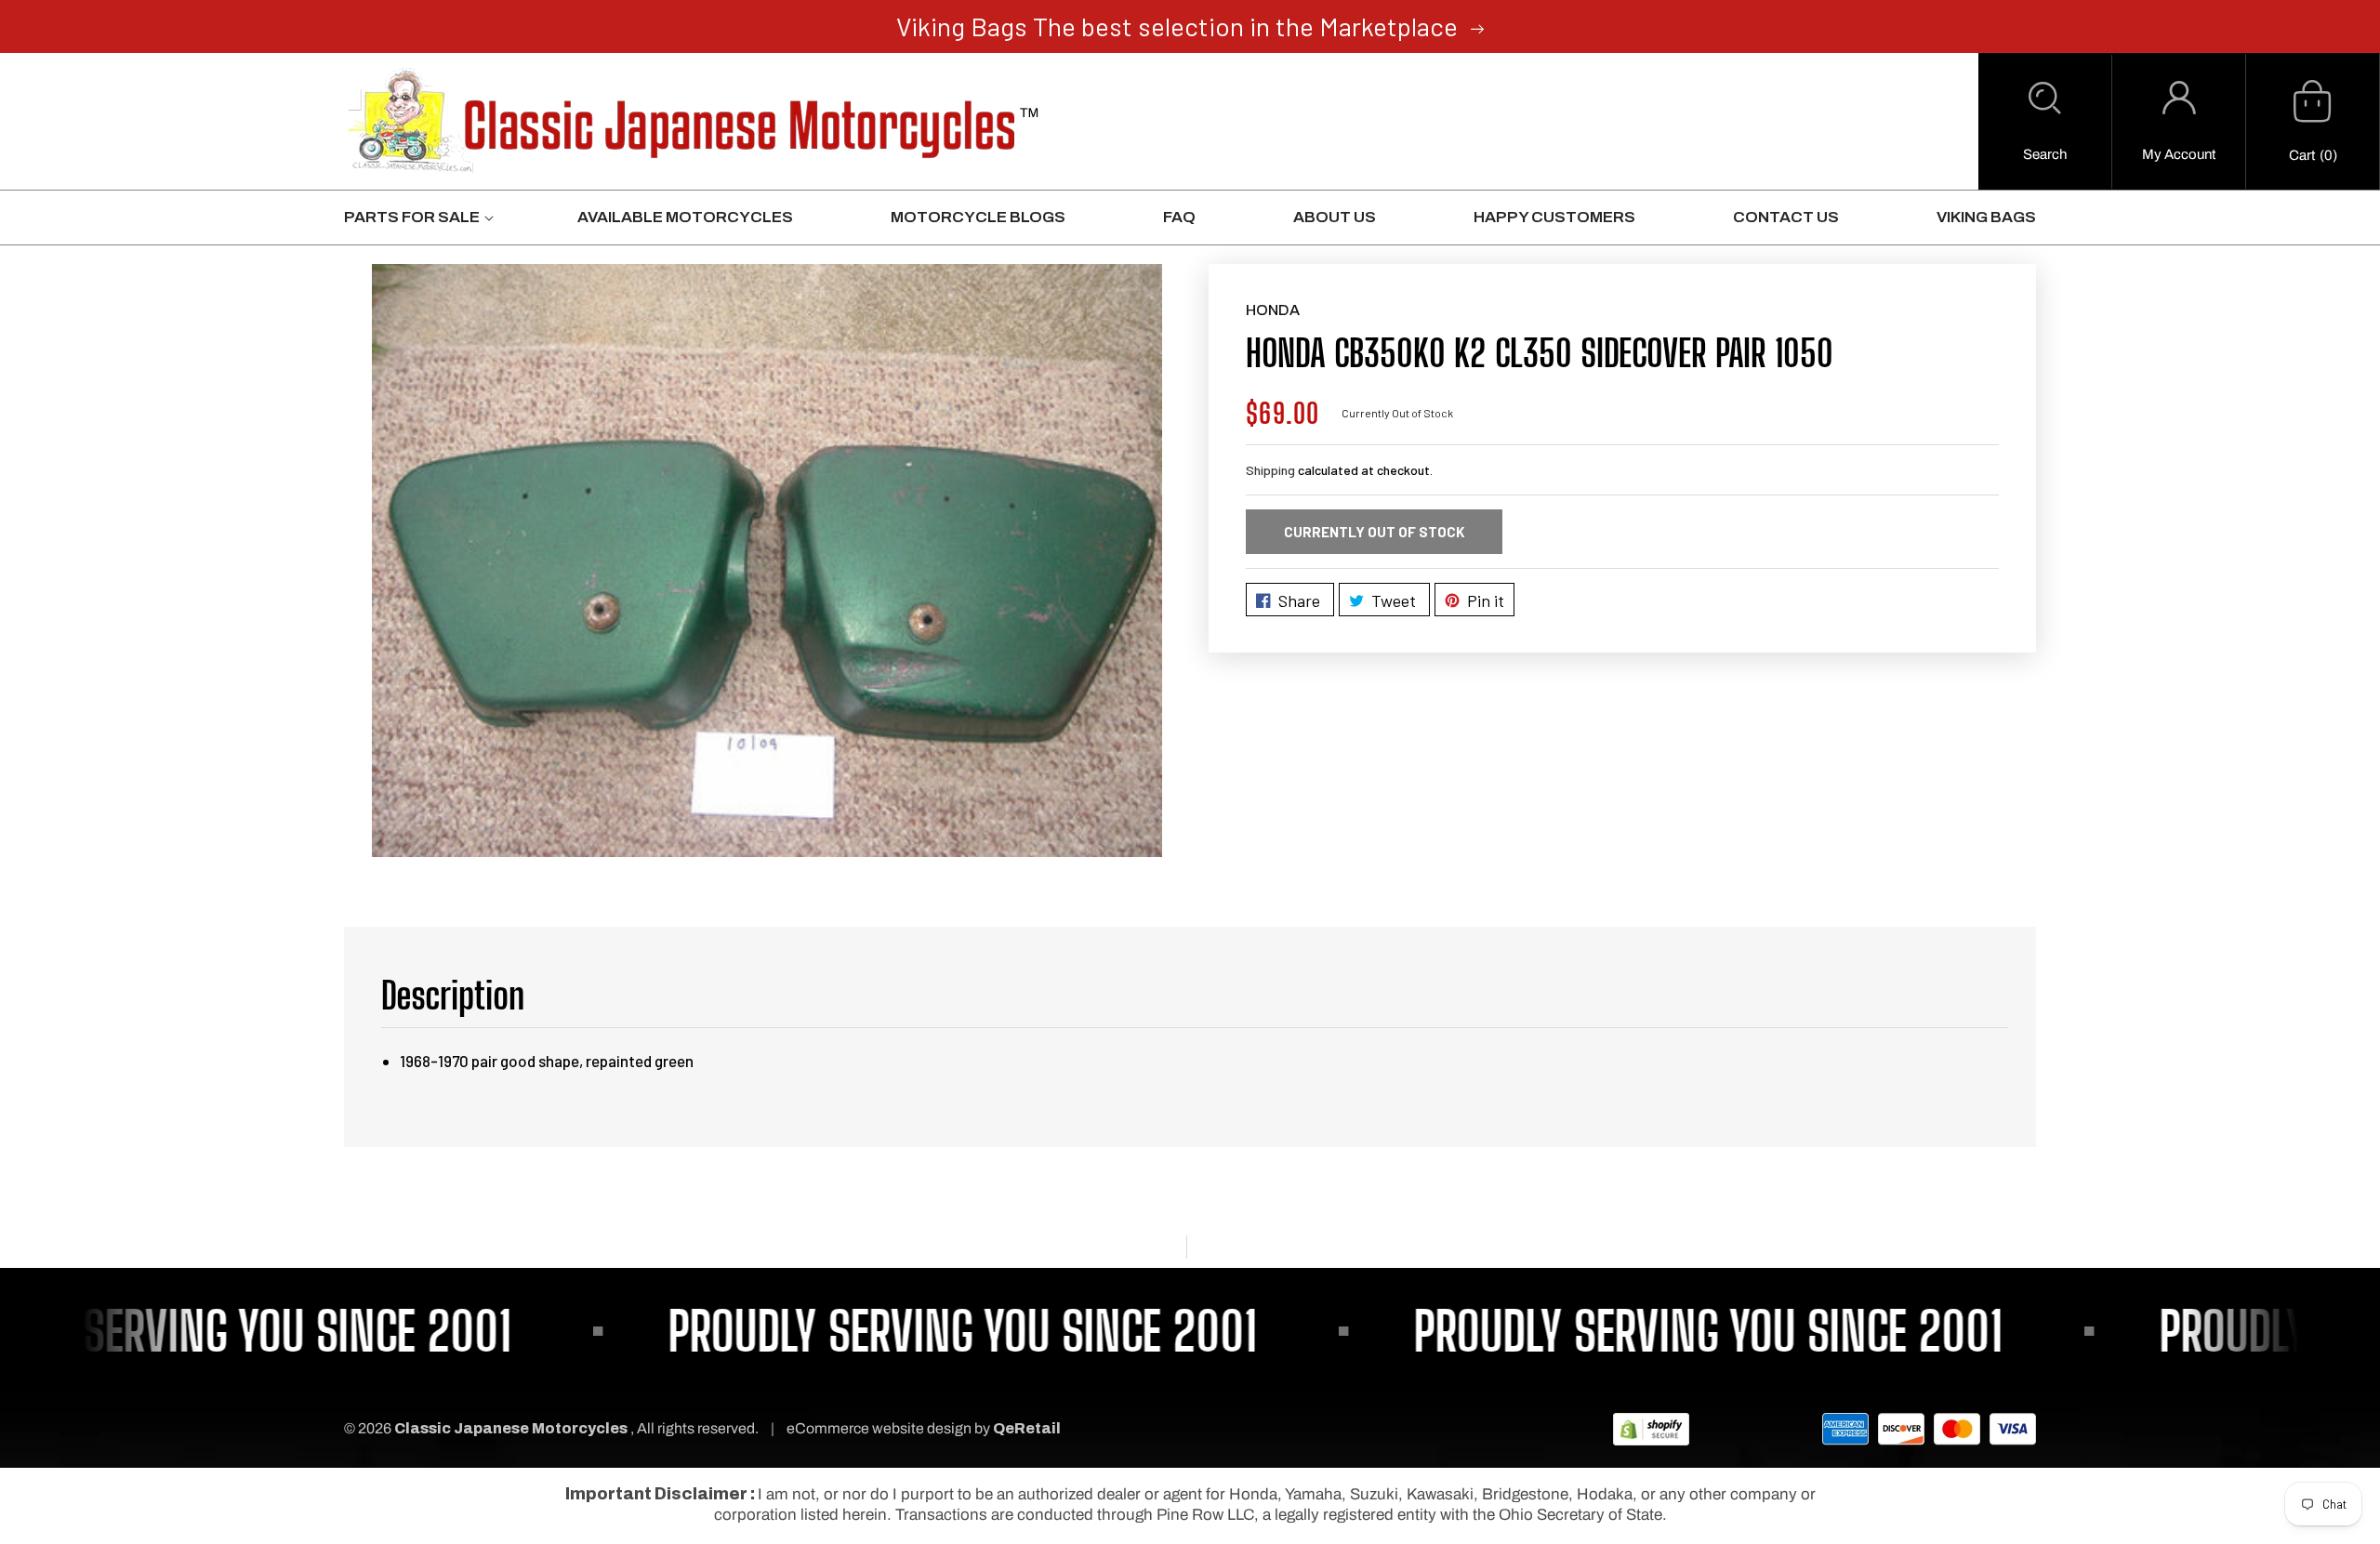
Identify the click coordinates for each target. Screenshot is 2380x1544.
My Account (2179, 154)
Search (2045, 154)
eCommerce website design (880, 1428)
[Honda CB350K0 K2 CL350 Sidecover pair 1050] (767, 561)
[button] (2045, 122)
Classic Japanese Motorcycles (511, 1428)
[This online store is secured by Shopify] (1651, 1428)
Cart (2302, 155)
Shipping (1270, 470)
